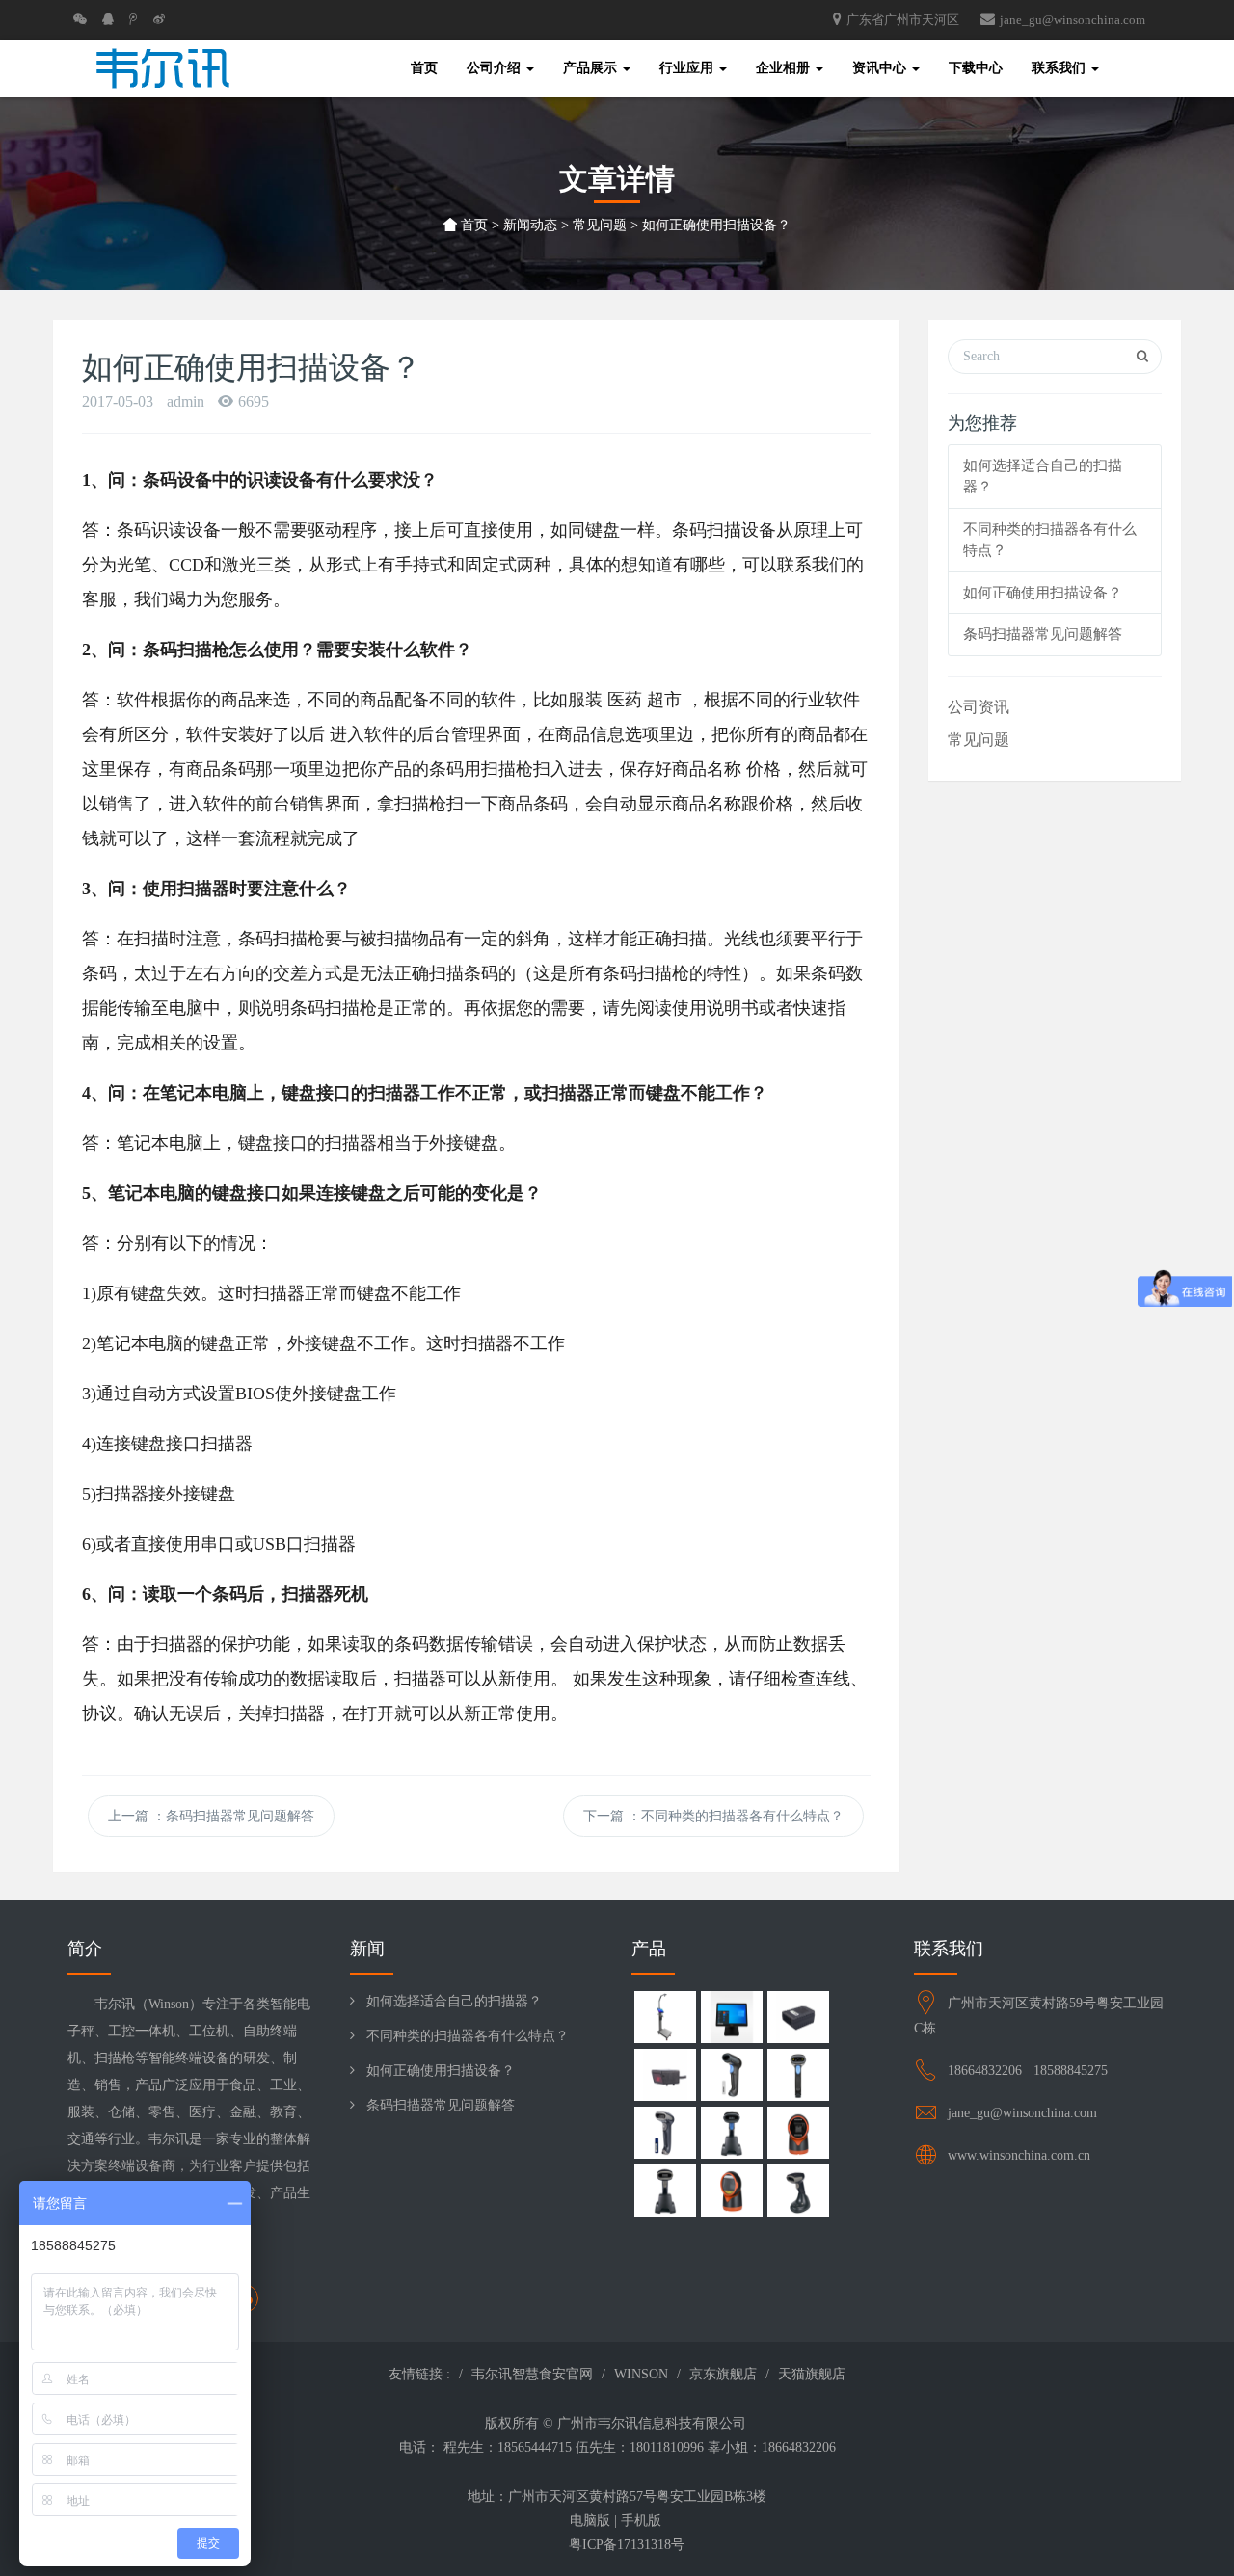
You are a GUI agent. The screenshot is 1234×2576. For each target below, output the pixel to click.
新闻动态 (530, 225)
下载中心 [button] (976, 68)
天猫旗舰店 (812, 2374)
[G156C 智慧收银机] (731, 2019)
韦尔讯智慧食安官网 (532, 2374)
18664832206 (987, 2071)
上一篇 (211, 1816)
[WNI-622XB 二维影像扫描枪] (665, 2193)
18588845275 (1071, 2071)
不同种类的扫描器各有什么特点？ (468, 2036)
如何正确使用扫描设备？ (1043, 593)
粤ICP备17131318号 (617, 2545)
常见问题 (600, 225)
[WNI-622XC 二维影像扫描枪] (798, 2193)
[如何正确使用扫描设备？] (162, 68)
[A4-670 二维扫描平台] (731, 2193)
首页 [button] (424, 68)
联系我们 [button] (1060, 68)
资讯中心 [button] (881, 68)
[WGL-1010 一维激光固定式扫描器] (665, 2077)
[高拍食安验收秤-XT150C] (665, 2019)
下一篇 (713, 1816)
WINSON (641, 2374)
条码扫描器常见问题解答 (1043, 634)
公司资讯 (979, 707)
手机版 (641, 2521)
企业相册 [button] (785, 68)
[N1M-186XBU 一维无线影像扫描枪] (731, 2135)
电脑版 (590, 2521)
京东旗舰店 (723, 2374)
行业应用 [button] (688, 68)
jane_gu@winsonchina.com (1073, 20)
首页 (472, 225)
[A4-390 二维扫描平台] (798, 2135)
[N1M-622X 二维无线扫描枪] (665, 2135)
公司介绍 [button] (496, 68)
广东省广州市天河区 (903, 20)
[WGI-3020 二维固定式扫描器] (798, 2019)
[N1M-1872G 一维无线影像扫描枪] (731, 2077)
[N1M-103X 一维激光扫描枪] (798, 2077)
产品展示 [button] (592, 68)
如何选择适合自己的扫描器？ (454, 2001)
